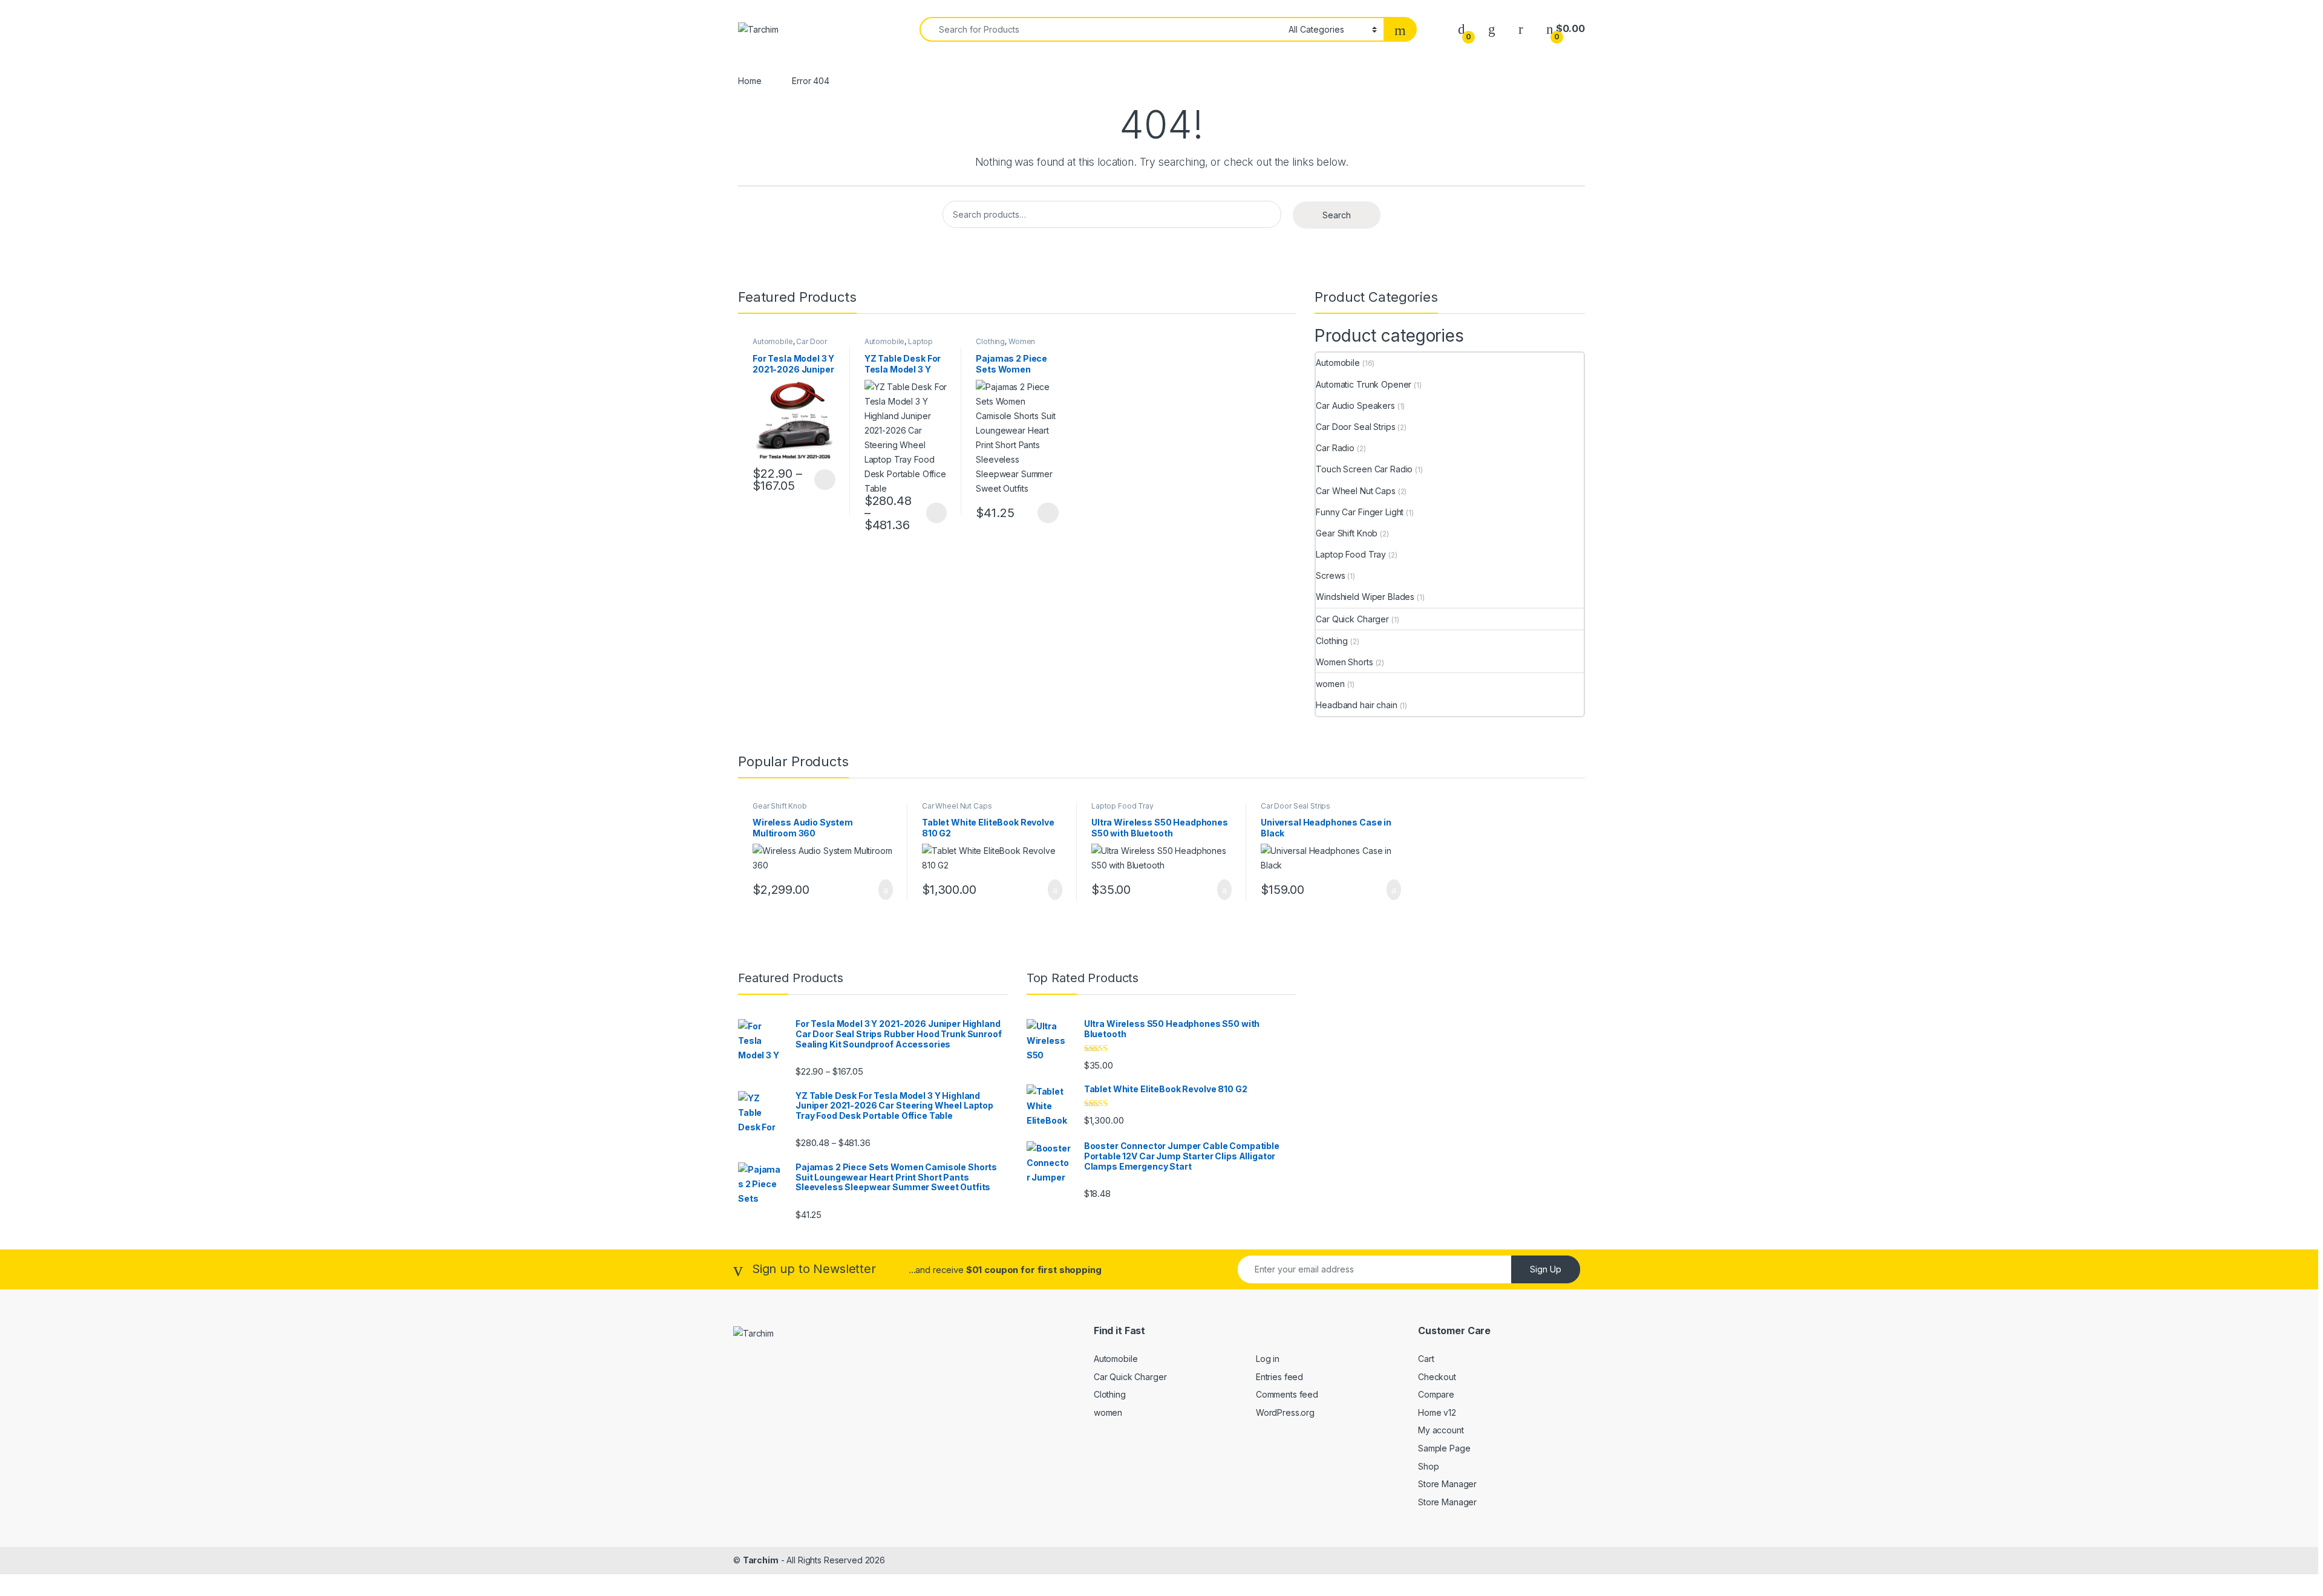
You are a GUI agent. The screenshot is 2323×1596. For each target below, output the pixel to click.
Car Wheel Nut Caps (1355, 491)
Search (1337, 215)
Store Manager (1447, 1484)
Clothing (990, 341)
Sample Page (1444, 1448)
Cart (1426, 1359)
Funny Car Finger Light (1360, 512)
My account (1441, 1430)
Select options (821, 480)
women (1330, 684)
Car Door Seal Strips (1355, 427)
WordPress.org (1285, 1412)
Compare (1436, 1394)
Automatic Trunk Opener (1364, 384)
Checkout (1437, 1377)
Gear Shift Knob (1347, 533)
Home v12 (1437, 1412)
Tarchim (761, 1560)
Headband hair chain (1356, 705)
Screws (1330, 575)
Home (750, 81)
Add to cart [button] (885, 890)
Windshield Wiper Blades (1365, 597)
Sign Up (1546, 1269)
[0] (1462, 29)
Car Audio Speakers (1355, 406)
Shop (1428, 1466)
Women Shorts (1344, 662)
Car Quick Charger (1352, 619)
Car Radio (1335, 448)
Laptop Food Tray (899, 345)
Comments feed (1287, 1394)
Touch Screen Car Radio (1364, 469)
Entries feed (1279, 1377)
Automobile (773, 341)
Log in (1268, 1359)
